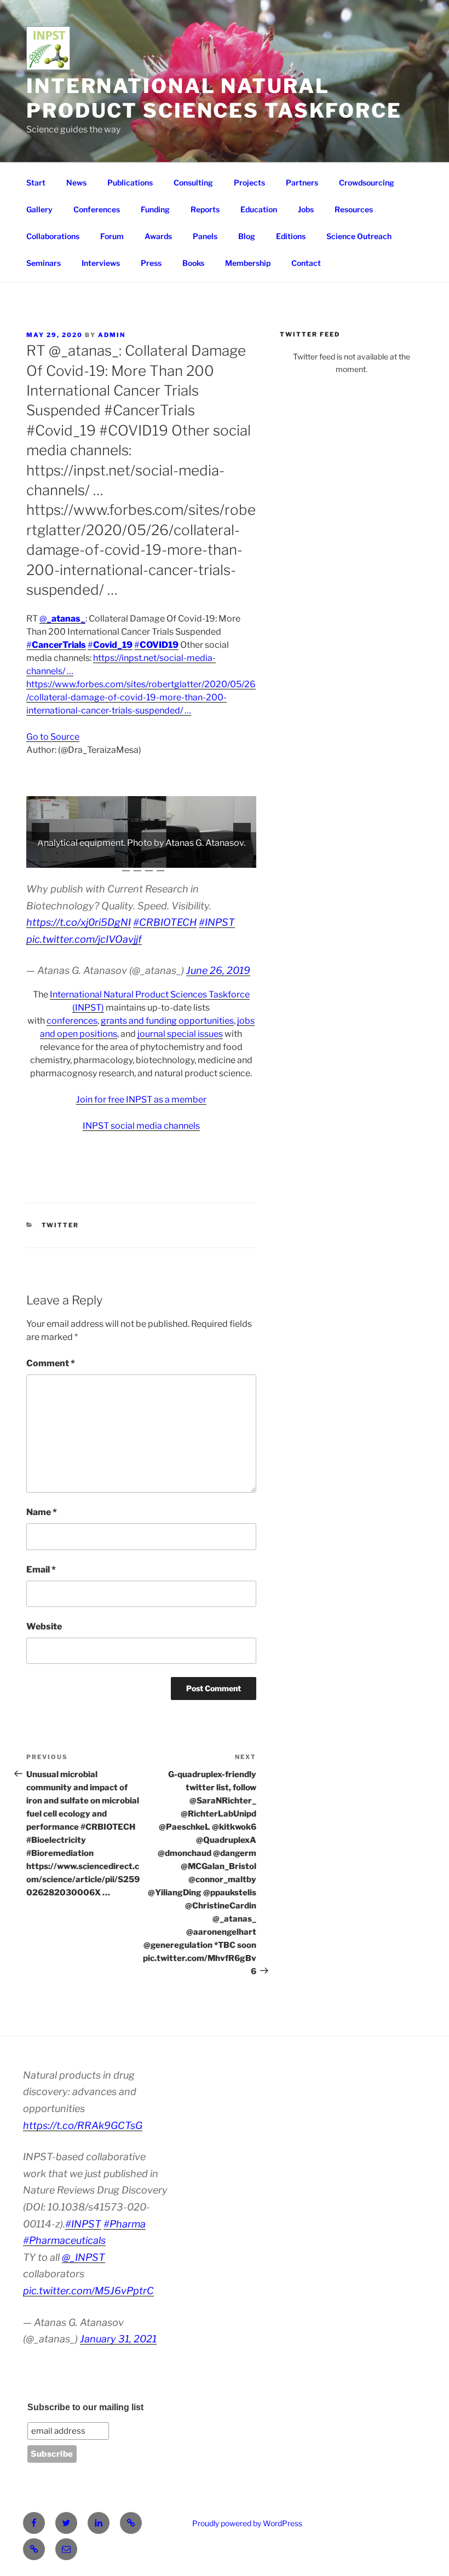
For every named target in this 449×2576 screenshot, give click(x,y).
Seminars (44, 263)
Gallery (39, 209)
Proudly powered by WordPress (247, 2523)
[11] (147, 858)
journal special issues (180, 1034)
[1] (32, 858)
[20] (250, 858)
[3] (55, 858)
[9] (124, 858)
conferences (72, 1021)
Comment (51, 1363)
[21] (126, 867)
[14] (181, 858)
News (76, 182)
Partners (302, 182)
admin (112, 335)
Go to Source (53, 737)
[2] (43, 858)
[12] (158, 858)
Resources (354, 209)
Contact (306, 263)
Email (41, 1570)
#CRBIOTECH (165, 922)
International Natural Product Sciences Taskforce (214, 98)
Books (193, 263)
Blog (247, 236)
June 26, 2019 (218, 970)
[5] (78, 858)
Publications (130, 182)
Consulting (193, 182)
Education (259, 209)
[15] (193, 858)
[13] (170, 858)
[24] (160, 867)
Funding (155, 209)
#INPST (217, 922)
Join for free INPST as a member (141, 1100)
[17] (216, 858)
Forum (112, 236)
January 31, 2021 (118, 2339)
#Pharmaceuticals (64, 2240)
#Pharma (125, 2224)
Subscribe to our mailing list (85, 2407)
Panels (205, 236)
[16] (204, 858)
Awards (158, 236)
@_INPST (84, 2257)
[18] (227, 858)
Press (151, 263)
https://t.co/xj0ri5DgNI (79, 922)
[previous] (41, 832)
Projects (249, 182)
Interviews (101, 263)
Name (42, 1512)
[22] (137, 867)
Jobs (306, 209)
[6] (89, 858)
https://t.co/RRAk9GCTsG (83, 2125)
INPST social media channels (141, 1126)
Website (44, 1626)
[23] (149, 867)
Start (36, 182)
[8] (112, 858)
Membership (248, 263)
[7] (101, 858)
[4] (66, 858)
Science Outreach (359, 236)
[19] (239, 858)
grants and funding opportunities (167, 1021)
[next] (242, 832)
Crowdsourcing (367, 182)
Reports (205, 209)
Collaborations (53, 236)
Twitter (61, 1225)
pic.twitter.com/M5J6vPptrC (88, 2291)
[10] (135, 858)
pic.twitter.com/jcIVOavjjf (84, 939)
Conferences (97, 209)
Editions (291, 236)
